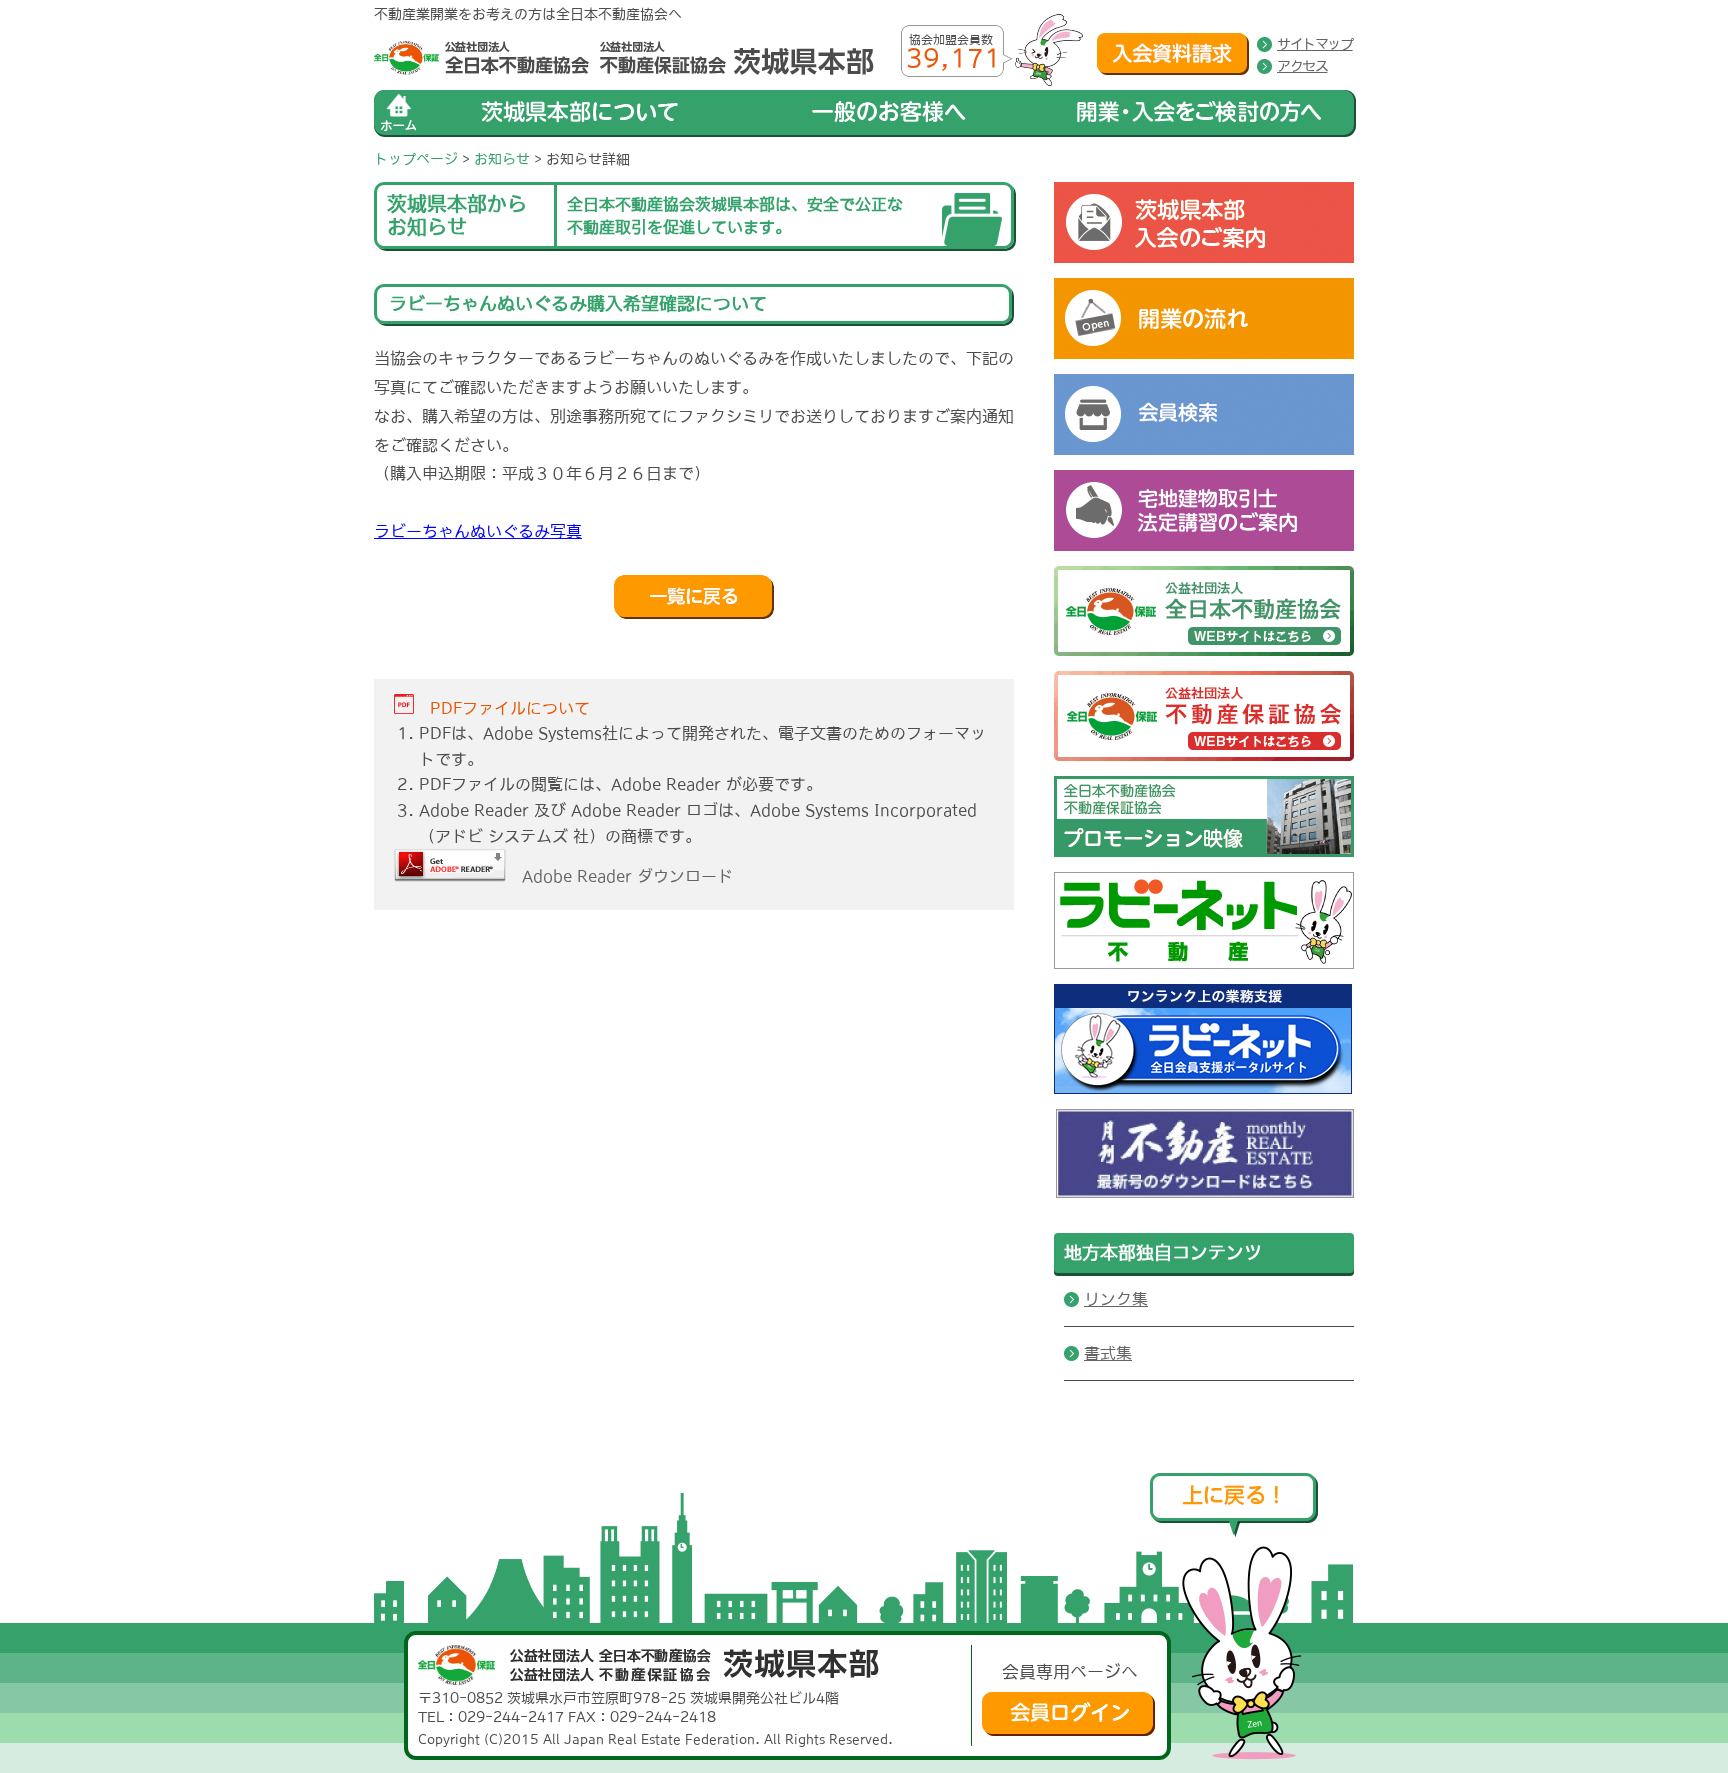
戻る (694, 597)
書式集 (1108, 1353)
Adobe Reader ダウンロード (619, 876)
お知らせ (502, 159)
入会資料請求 (1173, 54)
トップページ (416, 159)
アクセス (1302, 66)
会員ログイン (1068, 1714)
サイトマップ (1315, 44)
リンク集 (1116, 1299)
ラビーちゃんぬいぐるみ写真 (478, 531)
